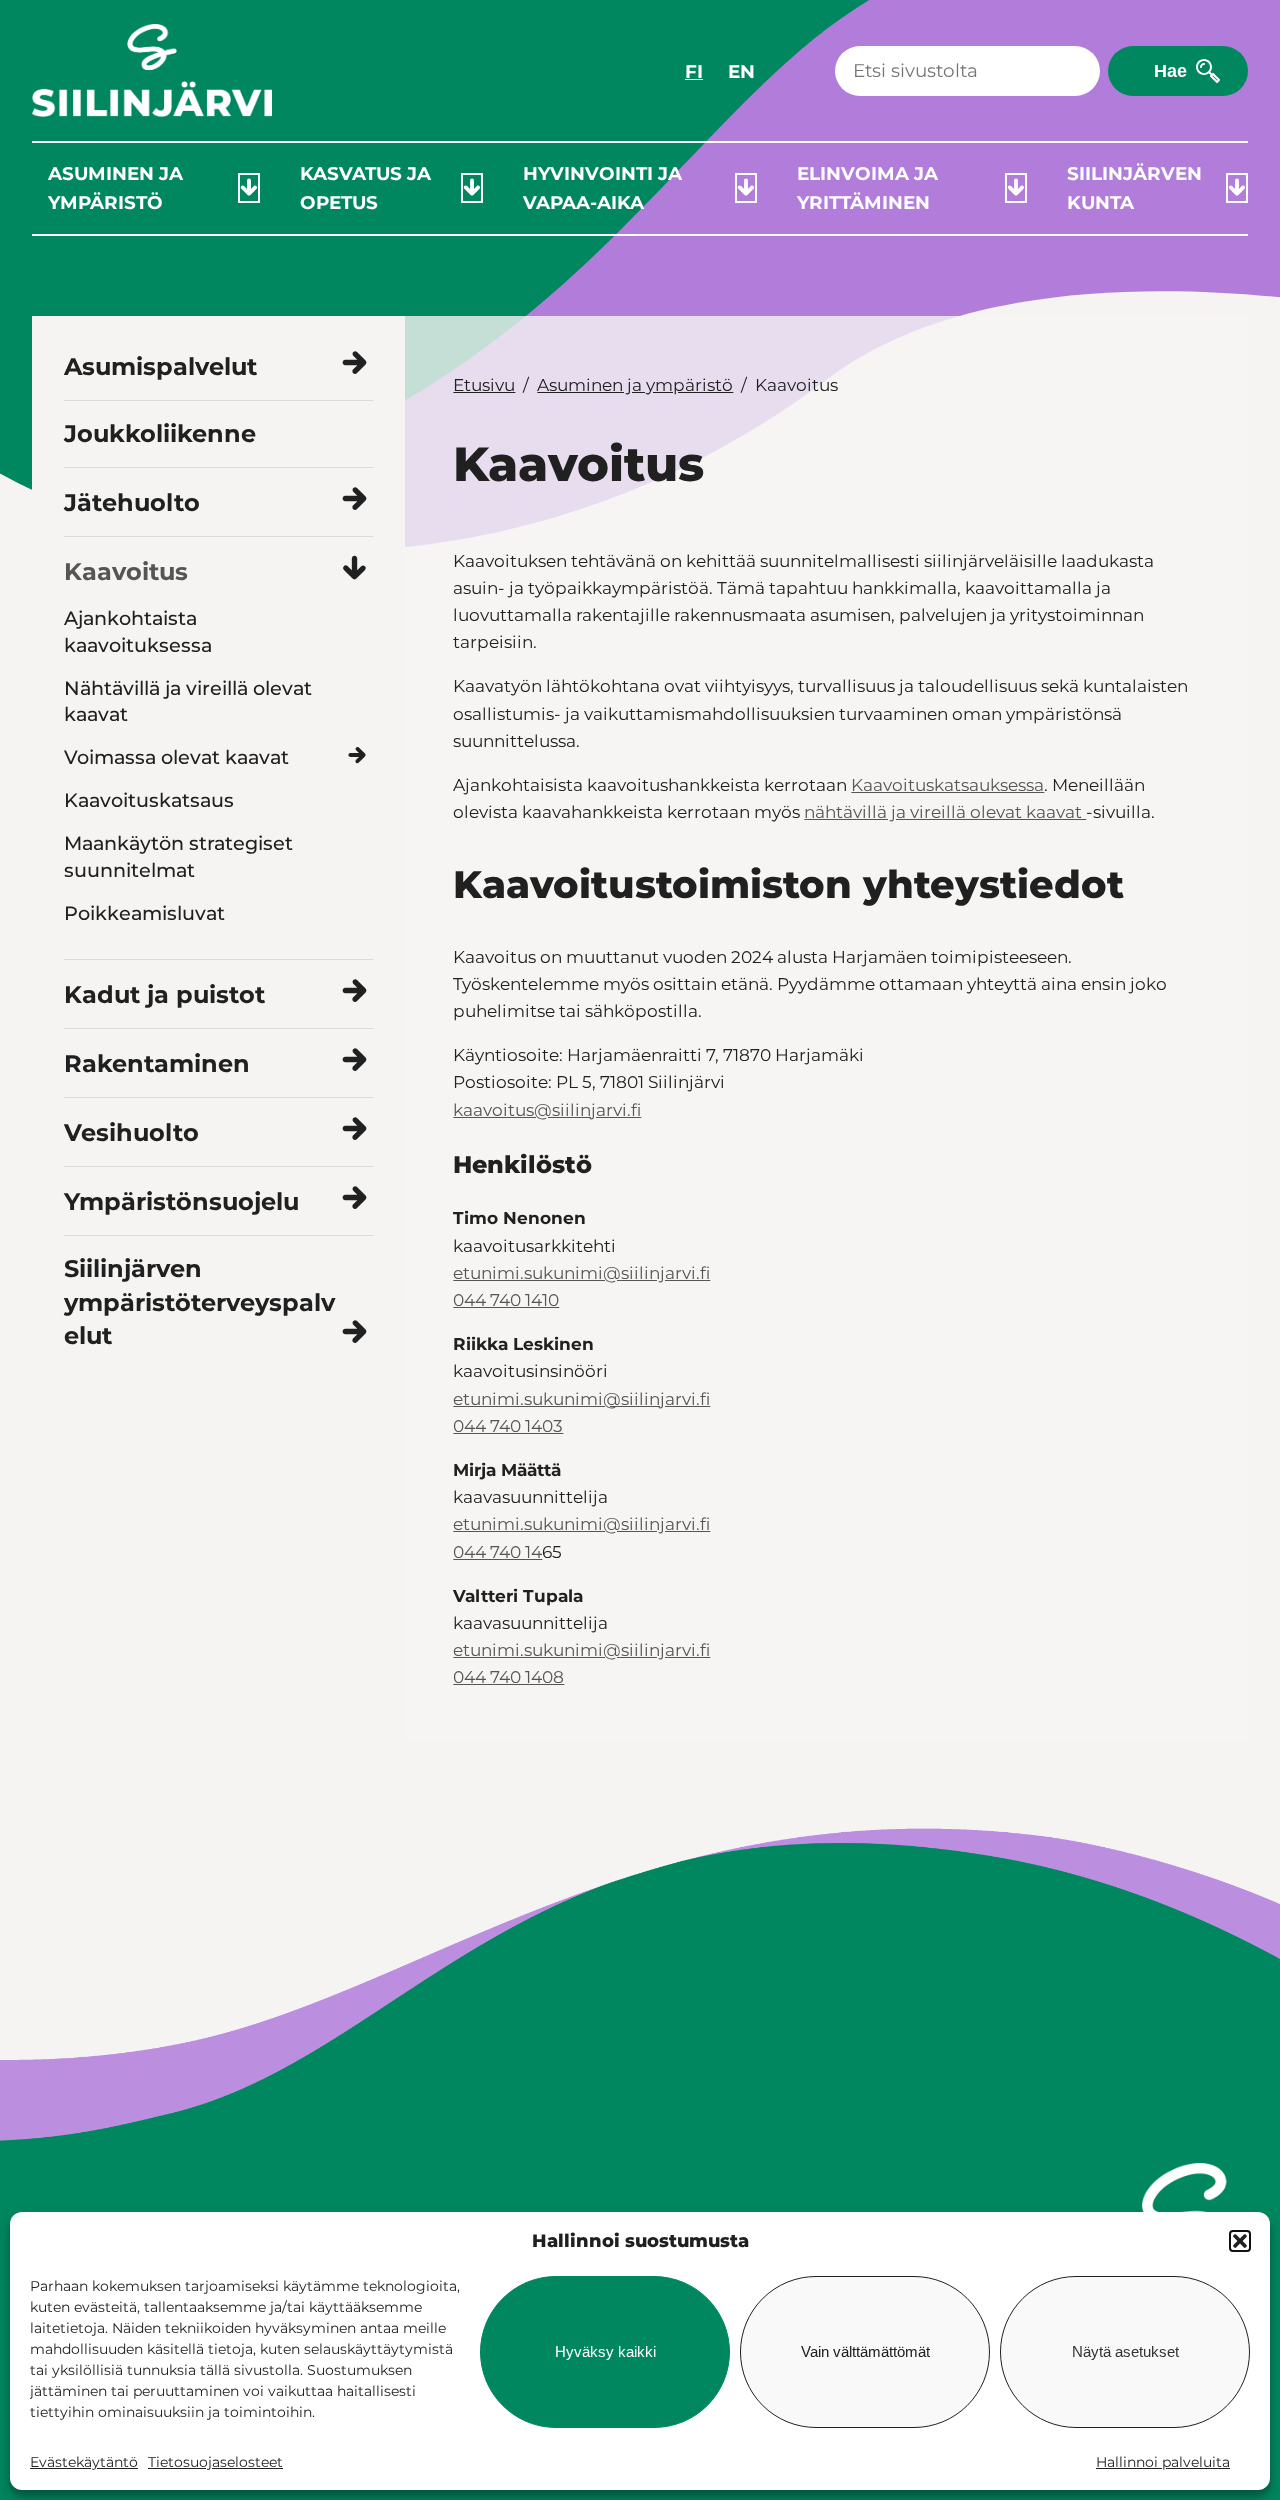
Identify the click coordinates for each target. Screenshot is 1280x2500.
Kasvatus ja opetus (365, 188)
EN (741, 71)
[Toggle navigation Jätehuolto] (354, 500)
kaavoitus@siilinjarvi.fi (547, 1110)
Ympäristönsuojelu (181, 1201)
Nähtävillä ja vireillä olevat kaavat (188, 701)
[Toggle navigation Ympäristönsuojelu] (354, 1199)
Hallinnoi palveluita (1163, 2462)
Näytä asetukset (1125, 2351)
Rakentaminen (157, 1063)
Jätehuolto (132, 502)
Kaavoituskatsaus (149, 800)
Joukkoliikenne (160, 433)
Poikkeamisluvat (144, 913)
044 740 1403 (508, 1426)
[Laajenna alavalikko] (249, 188)
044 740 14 (497, 1552)
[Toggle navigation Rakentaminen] (354, 1061)
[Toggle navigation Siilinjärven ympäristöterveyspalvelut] (354, 1333)
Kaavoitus (126, 571)
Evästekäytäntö (84, 2462)
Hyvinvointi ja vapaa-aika (602, 188)
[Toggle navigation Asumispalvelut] (354, 364)
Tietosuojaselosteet (215, 2462)
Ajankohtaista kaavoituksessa (138, 631)
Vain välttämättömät (865, 2351)
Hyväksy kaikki (605, 2351)
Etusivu (484, 385)
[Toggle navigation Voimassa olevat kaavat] (356, 756)
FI (694, 71)
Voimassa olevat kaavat (176, 757)
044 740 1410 (506, 1300)
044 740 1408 (508, 1677)
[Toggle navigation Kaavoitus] (354, 569)
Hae (1170, 70)
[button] (1240, 2241)
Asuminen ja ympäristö (115, 188)
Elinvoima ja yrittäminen (867, 188)
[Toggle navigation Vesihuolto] (354, 1130)
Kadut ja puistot (164, 994)
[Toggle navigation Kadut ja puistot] (354, 992)
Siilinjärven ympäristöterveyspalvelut (199, 1302)
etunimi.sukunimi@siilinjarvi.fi (581, 1273)
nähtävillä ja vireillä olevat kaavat (945, 812)
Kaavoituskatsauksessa (947, 785)
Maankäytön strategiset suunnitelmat (178, 856)
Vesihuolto (131, 1132)
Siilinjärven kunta (1134, 188)
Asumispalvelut (160, 366)
